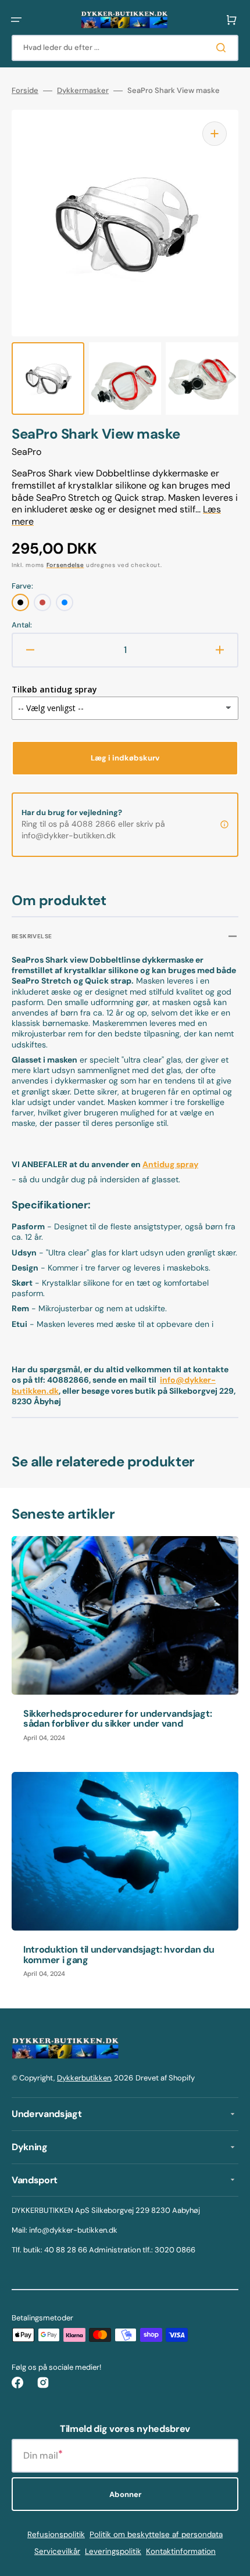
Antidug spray (170, 1164)
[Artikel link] (125, 1645)
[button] (16, 20)
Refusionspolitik (56, 2534)
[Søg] (223, 48)
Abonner (125, 2494)
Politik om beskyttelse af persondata (156, 2534)
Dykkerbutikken (84, 2078)
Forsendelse (65, 565)
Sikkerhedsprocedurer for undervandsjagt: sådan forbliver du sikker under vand (117, 1719)
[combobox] (125, 48)
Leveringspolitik (113, 2551)
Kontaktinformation (181, 2551)
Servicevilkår (57, 2551)
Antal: (22, 625)
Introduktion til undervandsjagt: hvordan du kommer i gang (119, 1955)
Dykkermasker (83, 91)
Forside (25, 91)
